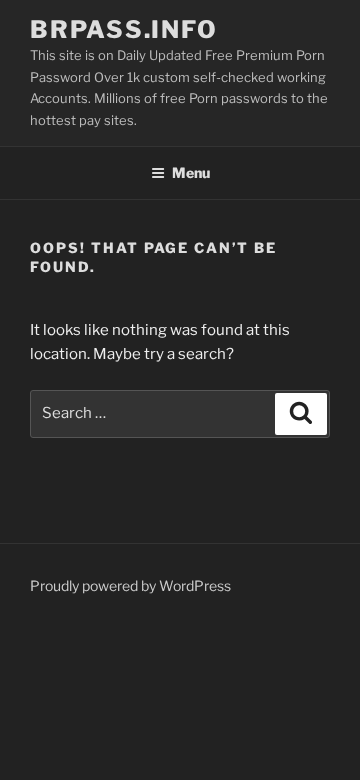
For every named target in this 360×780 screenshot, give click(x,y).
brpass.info (124, 29)
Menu (191, 172)
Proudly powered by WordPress (130, 585)
